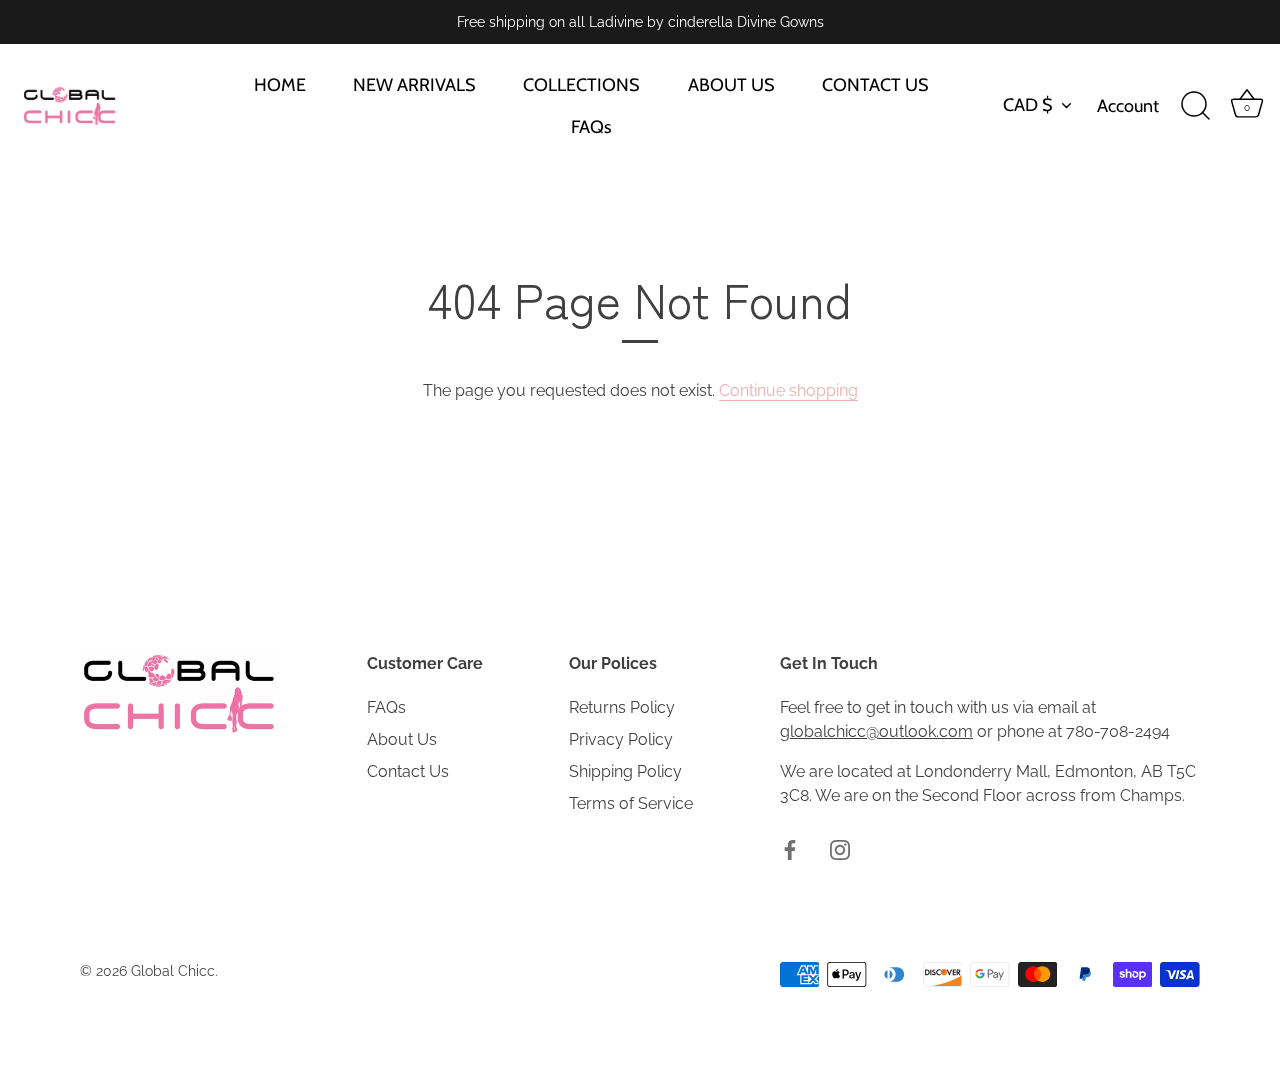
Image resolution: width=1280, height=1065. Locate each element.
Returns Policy (622, 707)
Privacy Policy (621, 739)
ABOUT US (731, 85)
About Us (402, 739)
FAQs (591, 127)
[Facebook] (790, 849)
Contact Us (408, 771)
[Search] (1195, 106)
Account (1128, 106)
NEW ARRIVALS (414, 85)
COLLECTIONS (581, 85)
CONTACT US (875, 85)
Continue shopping (788, 390)
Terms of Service (631, 803)
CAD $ (1028, 105)
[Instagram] (840, 849)
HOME (280, 85)
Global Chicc (173, 971)
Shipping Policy (625, 771)
